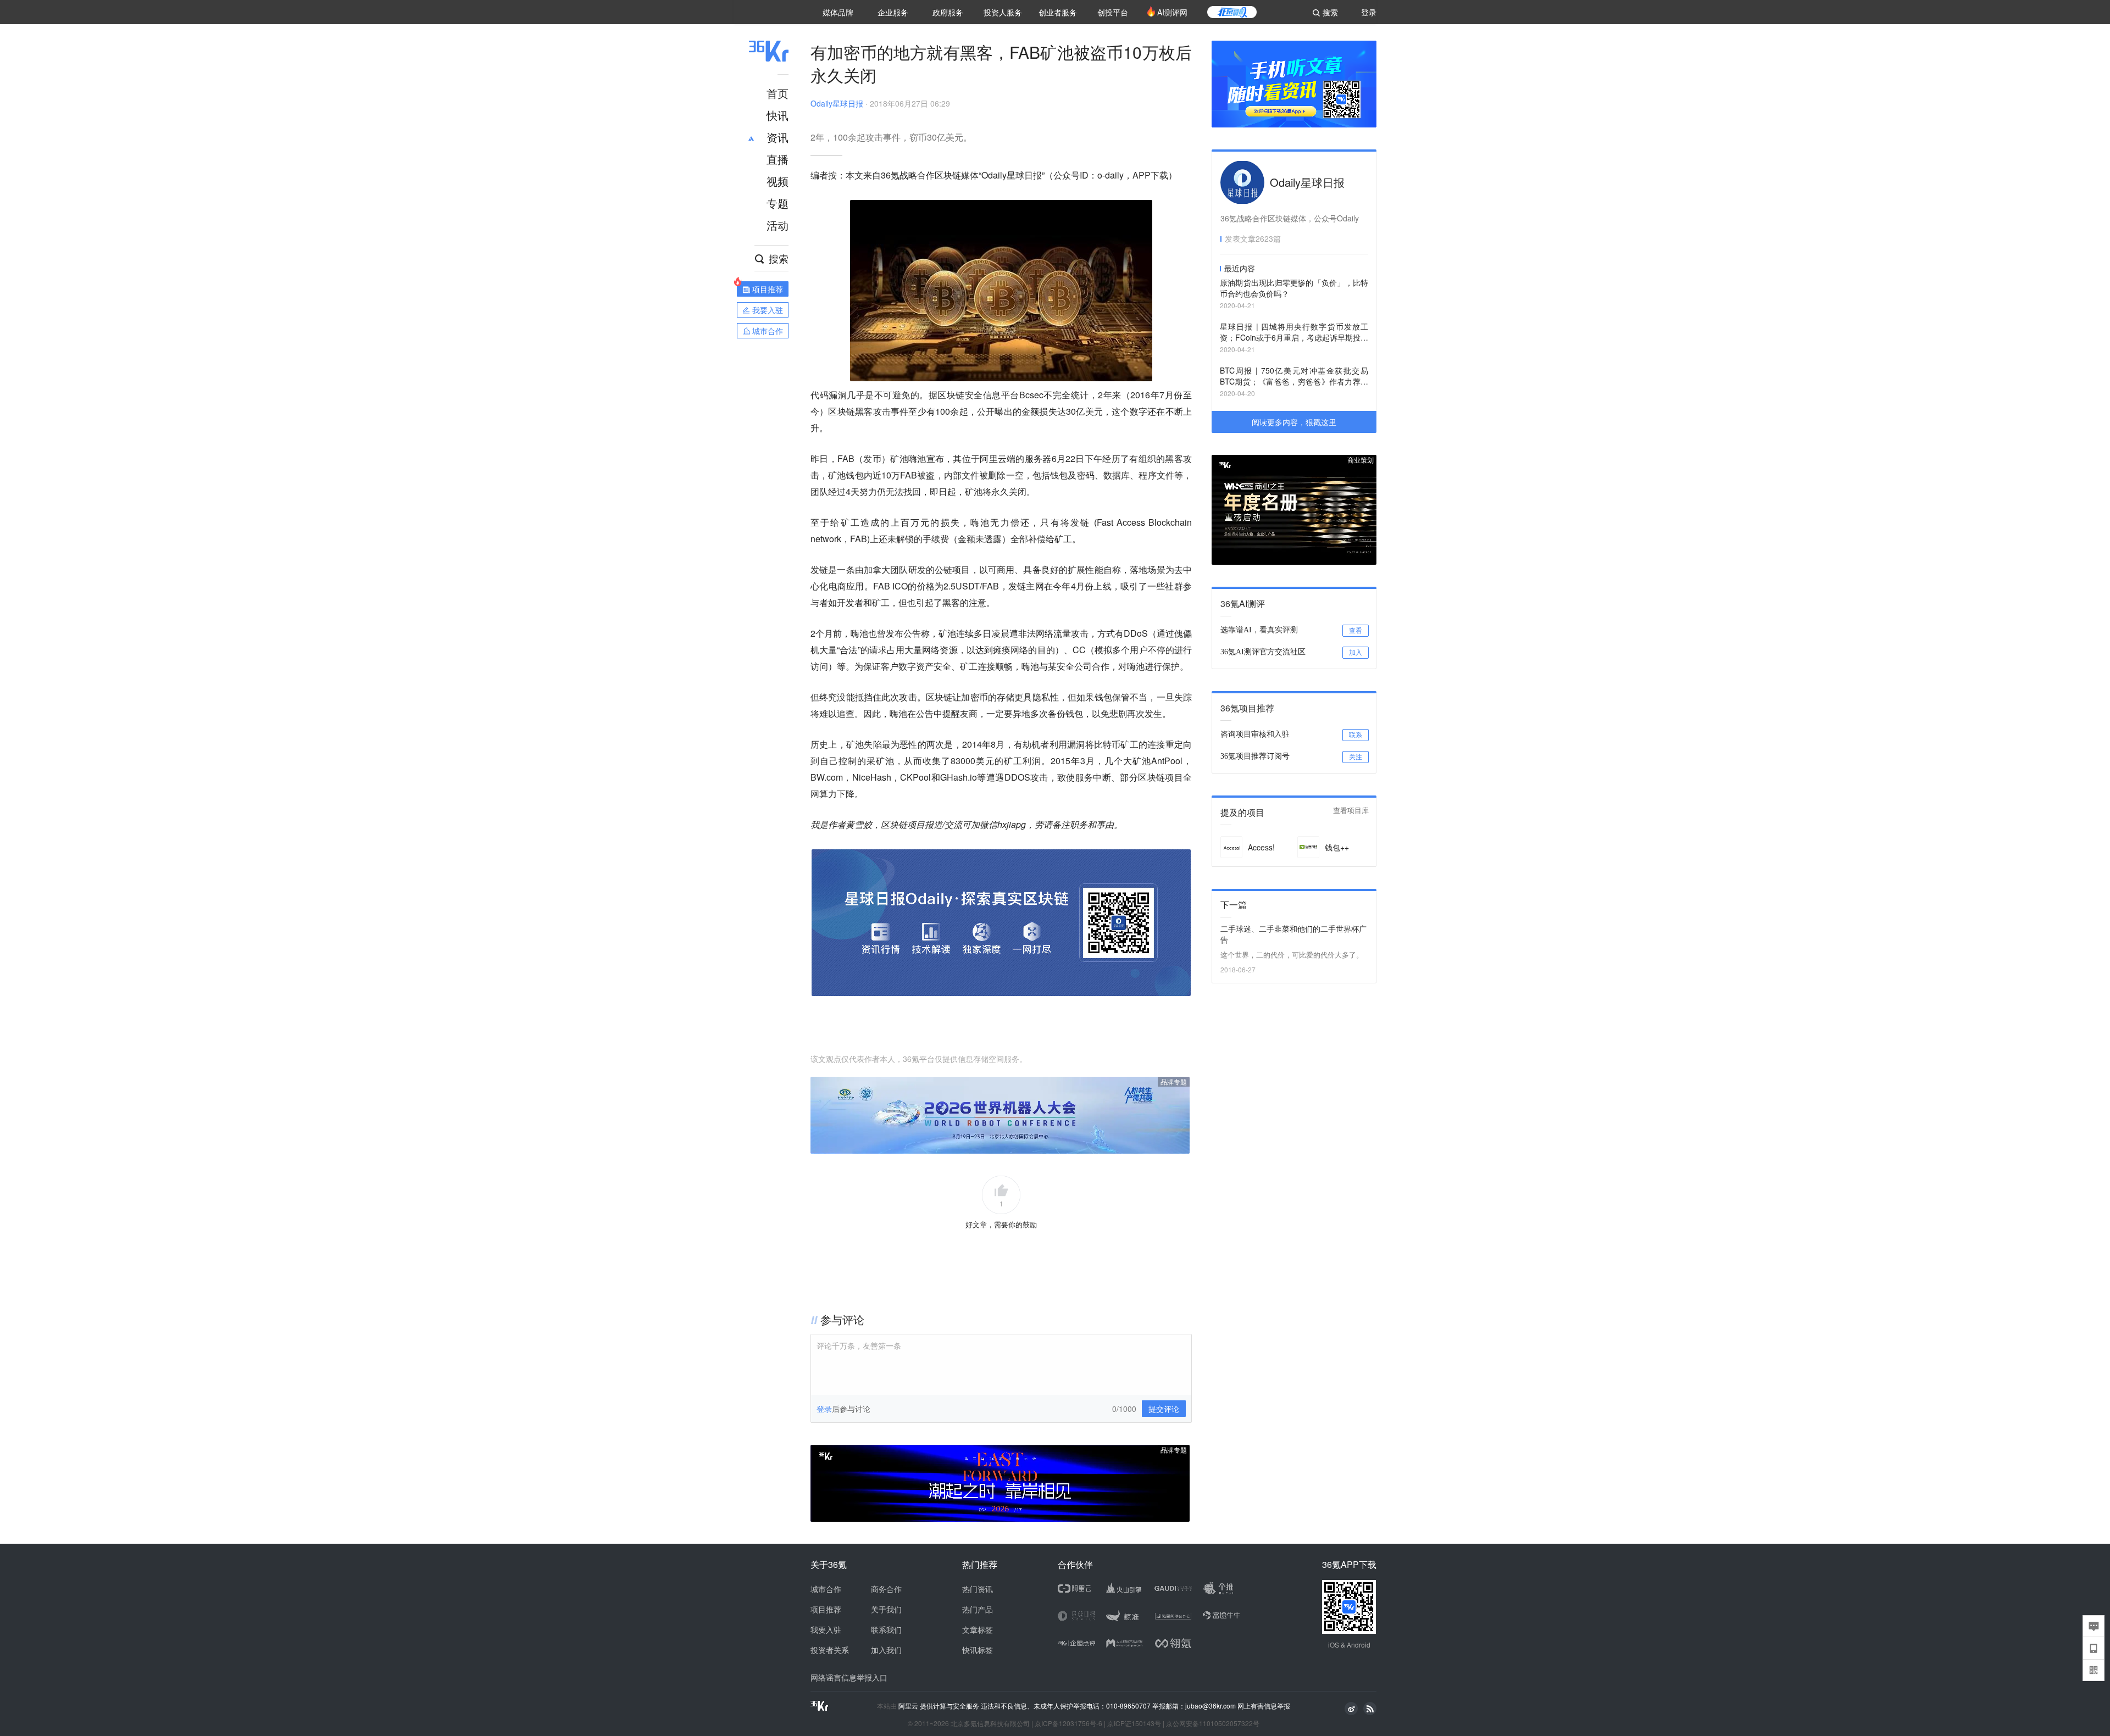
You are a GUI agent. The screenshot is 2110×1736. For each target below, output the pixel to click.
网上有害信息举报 (1264, 1706)
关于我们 (886, 1609)
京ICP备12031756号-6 (1068, 1723)
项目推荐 (826, 1609)
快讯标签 (978, 1650)
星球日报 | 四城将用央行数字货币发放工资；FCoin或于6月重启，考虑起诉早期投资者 (1294, 333)
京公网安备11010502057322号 (1213, 1723)
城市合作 (826, 1589)
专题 (778, 203)
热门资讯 (978, 1589)
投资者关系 (830, 1650)
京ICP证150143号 (1134, 1723)
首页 (778, 93)
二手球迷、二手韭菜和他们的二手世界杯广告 (1293, 934)
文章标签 (978, 1629)
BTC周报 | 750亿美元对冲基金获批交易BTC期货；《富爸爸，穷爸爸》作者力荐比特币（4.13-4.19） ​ (1294, 377)
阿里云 (909, 1706)
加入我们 (886, 1650)
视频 (778, 181)
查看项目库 (1351, 811)
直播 (778, 159)
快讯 (778, 115)
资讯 (778, 137)
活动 (778, 225)
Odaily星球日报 (837, 103)
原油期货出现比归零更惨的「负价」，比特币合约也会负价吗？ (1294, 288)
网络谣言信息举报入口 (849, 1677)
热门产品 (978, 1609)
